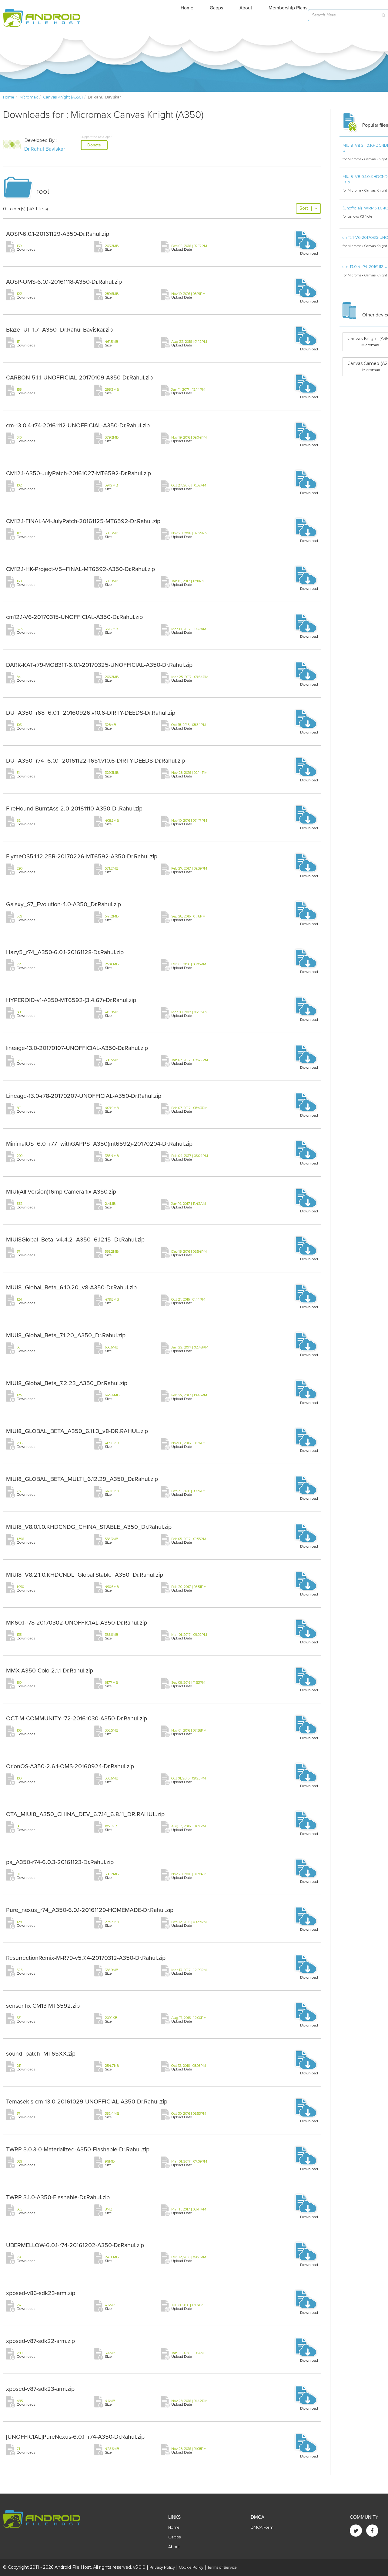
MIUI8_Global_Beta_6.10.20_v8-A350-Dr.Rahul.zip (71, 1288)
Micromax (29, 97)
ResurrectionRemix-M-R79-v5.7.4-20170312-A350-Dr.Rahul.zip (86, 1958)
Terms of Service (222, 2567)
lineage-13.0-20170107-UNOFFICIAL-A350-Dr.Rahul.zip (77, 1048)
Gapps (216, 8)
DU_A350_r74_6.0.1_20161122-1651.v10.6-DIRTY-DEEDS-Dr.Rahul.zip (95, 761)
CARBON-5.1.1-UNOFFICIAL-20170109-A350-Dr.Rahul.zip (79, 378)
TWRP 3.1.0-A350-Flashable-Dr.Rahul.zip (58, 2197)
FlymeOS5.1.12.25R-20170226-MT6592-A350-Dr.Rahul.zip (82, 857)
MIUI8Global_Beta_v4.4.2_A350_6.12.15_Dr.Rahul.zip (75, 1240)
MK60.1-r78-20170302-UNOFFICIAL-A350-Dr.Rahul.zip (77, 1623)
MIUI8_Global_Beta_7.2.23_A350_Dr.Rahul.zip (67, 1383)
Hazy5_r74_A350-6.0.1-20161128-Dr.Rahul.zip (65, 952)
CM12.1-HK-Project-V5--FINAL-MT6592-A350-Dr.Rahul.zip (80, 569)
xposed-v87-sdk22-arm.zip (40, 2341)
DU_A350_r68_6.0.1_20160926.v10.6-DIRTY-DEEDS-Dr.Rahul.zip (91, 713)
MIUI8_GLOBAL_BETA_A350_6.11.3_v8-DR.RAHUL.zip (77, 1431)
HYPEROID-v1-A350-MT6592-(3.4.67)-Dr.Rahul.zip (71, 1000)
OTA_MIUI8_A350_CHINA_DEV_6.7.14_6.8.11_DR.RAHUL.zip (85, 1814)
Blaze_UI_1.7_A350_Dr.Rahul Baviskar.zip (59, 330)
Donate (94, 145)
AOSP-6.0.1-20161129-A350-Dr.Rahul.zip (58, 234)
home (9, 97)
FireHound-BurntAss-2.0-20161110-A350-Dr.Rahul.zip (74, 809)
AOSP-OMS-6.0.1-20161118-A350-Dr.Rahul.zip (64, 282)
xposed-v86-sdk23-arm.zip (41, 2293)
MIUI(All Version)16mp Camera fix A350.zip (61, 1192)
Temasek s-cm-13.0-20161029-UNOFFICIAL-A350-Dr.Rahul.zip (87, 2102)
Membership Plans (288, 8)
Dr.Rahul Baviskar (45, 149)
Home (187, 8)
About (246, 8)
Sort (306, 208)
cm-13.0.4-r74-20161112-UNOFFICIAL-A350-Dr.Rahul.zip (78, 426)
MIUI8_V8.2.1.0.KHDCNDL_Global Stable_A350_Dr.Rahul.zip (85, 1575)
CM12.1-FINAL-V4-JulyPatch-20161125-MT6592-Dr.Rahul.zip (83, 521)
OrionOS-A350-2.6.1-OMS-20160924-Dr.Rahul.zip (70, 1766)
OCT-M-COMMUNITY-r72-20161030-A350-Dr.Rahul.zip (77, 1719)
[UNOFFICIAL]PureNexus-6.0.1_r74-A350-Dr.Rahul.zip (75, 2437)
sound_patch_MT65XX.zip (41, 2054)
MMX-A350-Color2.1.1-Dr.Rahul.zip (50, 1671)
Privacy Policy (162, 2567)
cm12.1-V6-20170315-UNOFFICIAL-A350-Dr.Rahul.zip (74, 617)
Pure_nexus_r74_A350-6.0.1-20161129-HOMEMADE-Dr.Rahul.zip (90, 1910)
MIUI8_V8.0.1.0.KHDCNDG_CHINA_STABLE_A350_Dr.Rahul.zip (89, 1527)
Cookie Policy (191, 2567)
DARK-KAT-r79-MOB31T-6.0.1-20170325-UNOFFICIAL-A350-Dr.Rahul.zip (99, 665)
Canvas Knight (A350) (63, 97)
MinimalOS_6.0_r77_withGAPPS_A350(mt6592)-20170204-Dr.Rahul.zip (99, 1144)
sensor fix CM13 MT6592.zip (43, 2006)
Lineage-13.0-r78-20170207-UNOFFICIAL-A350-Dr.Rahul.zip (84, 1096)
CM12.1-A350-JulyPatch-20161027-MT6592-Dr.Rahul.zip (79, 473)
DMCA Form (262, 2527)
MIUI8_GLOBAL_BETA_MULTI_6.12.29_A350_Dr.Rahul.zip (82, 1479)
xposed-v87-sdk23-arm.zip (40, 2389)
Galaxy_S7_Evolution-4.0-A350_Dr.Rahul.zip (64, 904)
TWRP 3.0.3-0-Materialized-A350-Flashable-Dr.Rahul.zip (78, 2150)
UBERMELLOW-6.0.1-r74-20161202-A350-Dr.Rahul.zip (75, 2245)
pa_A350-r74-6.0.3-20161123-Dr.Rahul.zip (60, 1862)
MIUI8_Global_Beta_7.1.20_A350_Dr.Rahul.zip (66, 1335)
